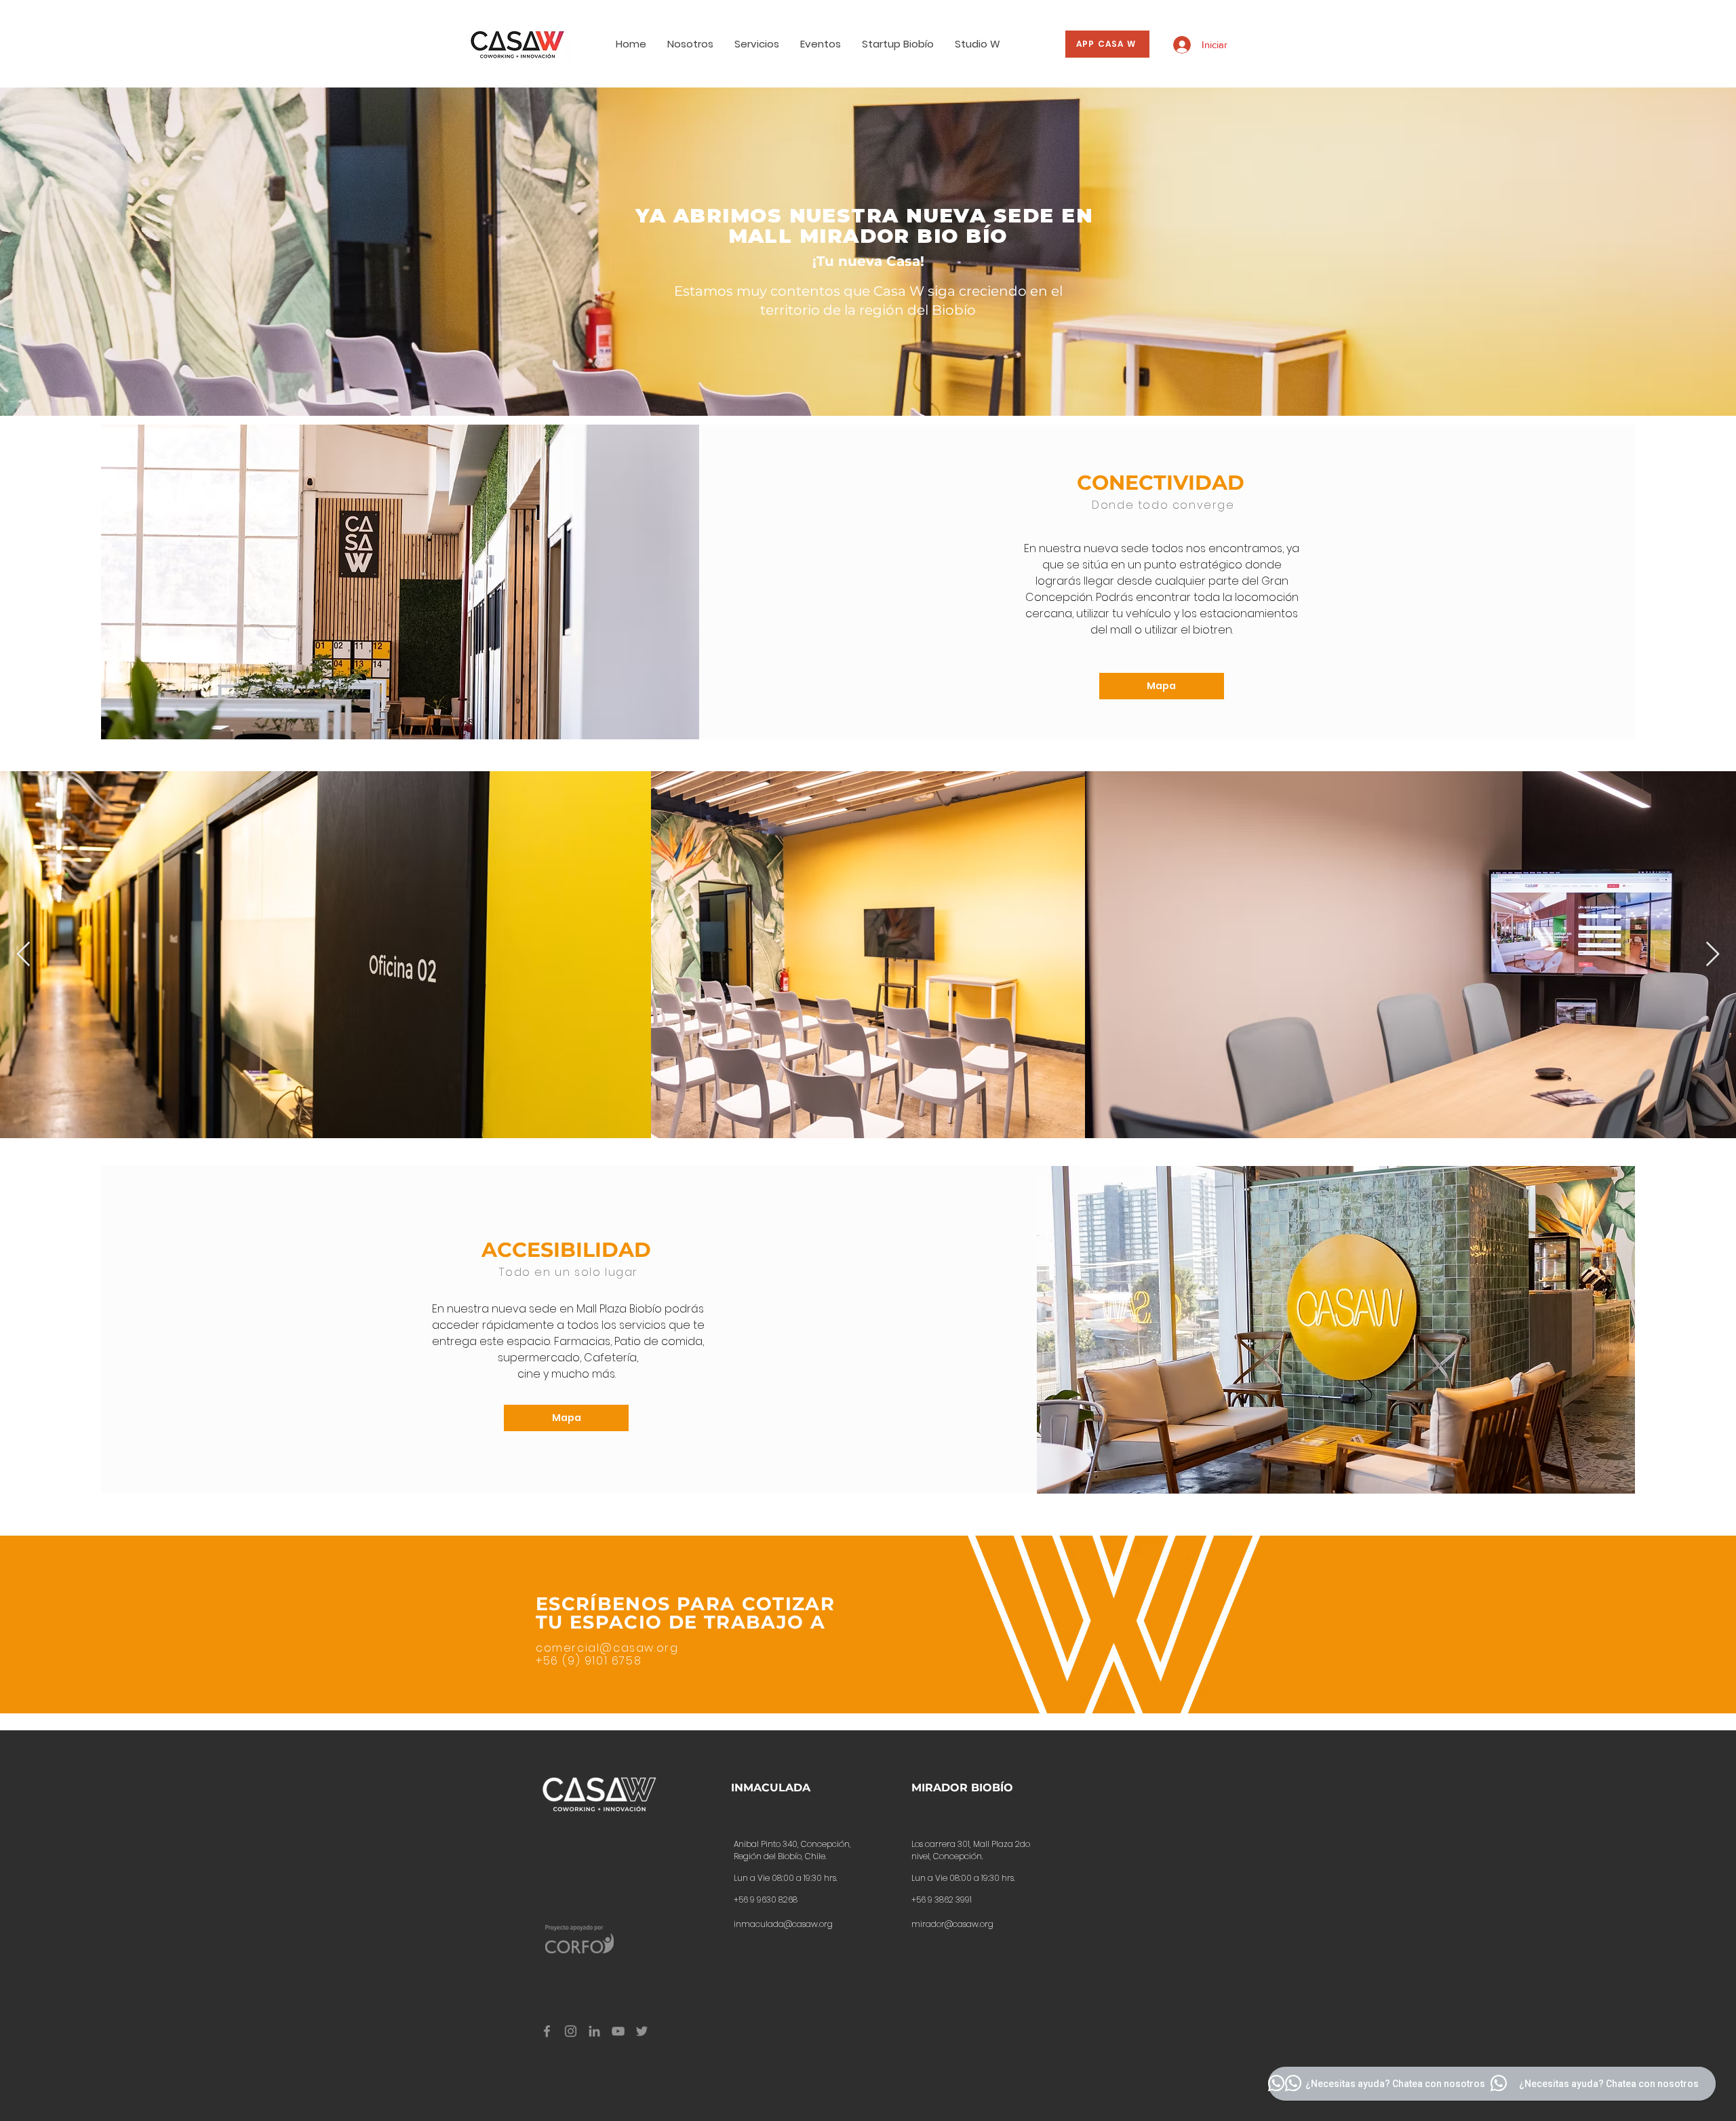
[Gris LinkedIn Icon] (594, 2031)
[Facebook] (547, 2031)
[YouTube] (618, 2031)
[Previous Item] (23, 955)
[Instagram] (571, 2031)
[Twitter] (642, 2031)
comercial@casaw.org (607, 1648)
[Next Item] (1713, 955)
